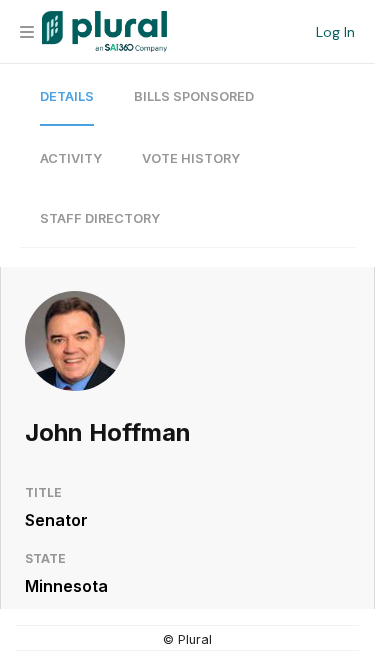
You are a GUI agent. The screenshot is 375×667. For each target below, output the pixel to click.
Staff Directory (100, 218)
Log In (335, 32)
